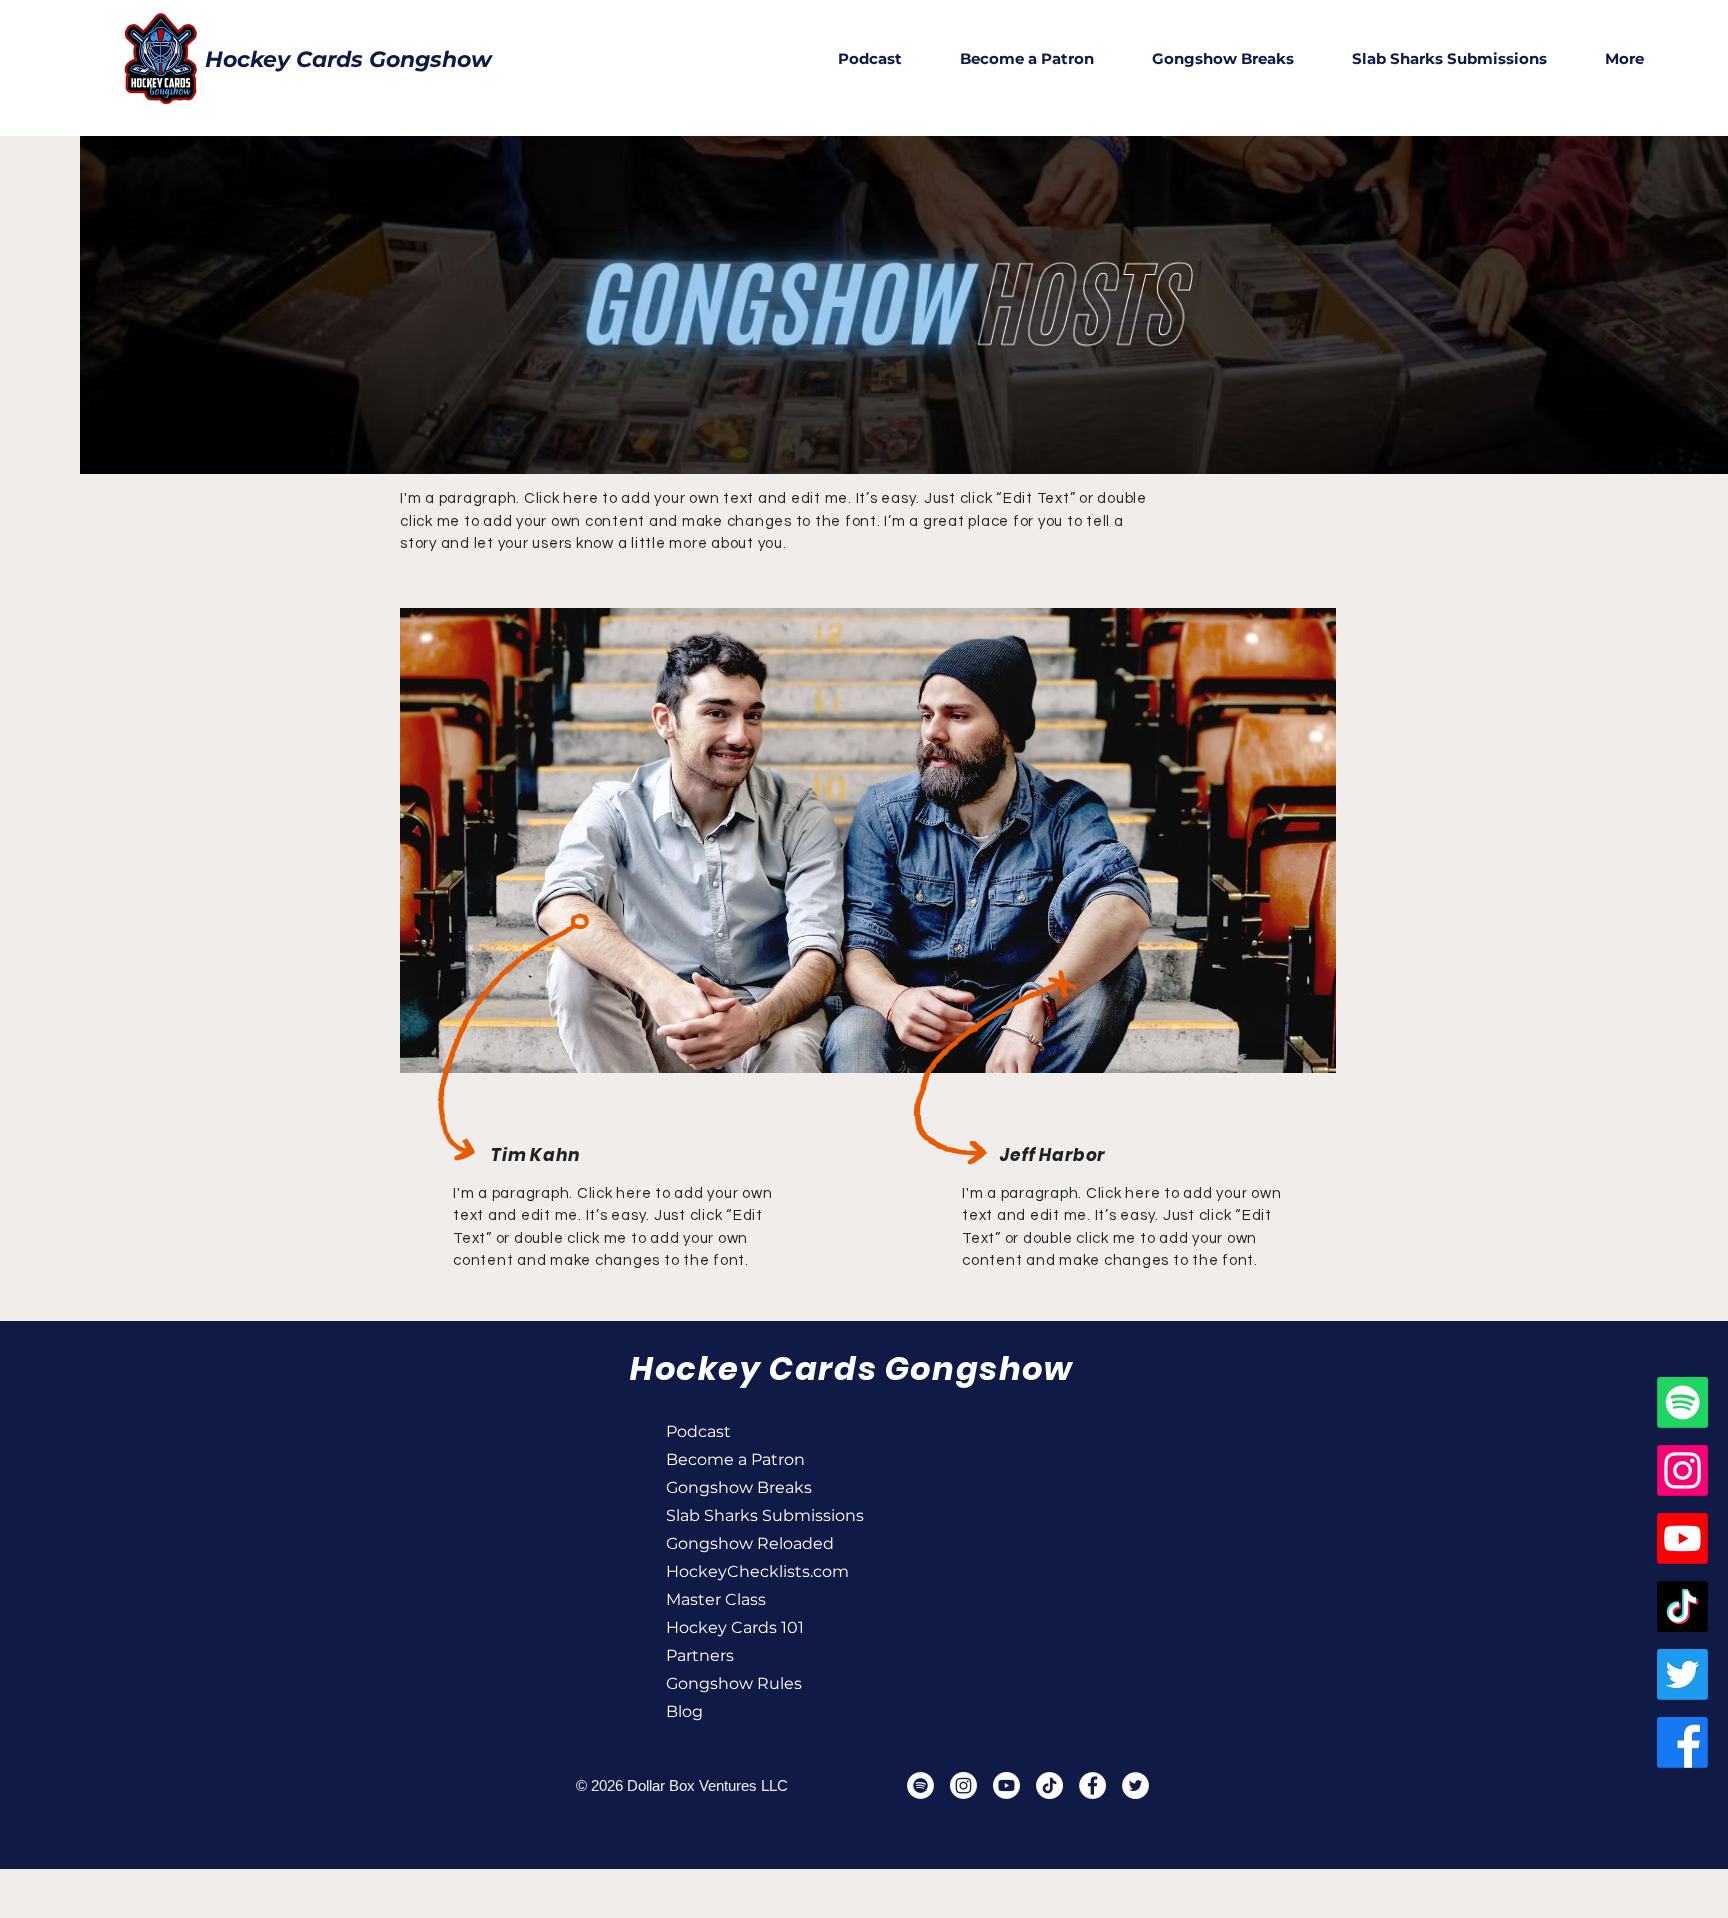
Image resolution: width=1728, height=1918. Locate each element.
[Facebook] (1682, 1742)
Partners (700, 1655)
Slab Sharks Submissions (736, 1515)
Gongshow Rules (734, 1683)
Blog (684, 1711)
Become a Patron (735, 1459)
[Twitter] (1682, 1674)
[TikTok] (1682, 1606)
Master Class (716, 1599)
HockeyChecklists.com (736, 1571)
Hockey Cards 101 (735, 1627)
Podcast (698, 1431)
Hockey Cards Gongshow (348, 59)
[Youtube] (1682, 1538)
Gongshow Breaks (736, 1487)
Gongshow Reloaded (736, 1543)
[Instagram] (1682, 1470)
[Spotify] (1682, 1402)
